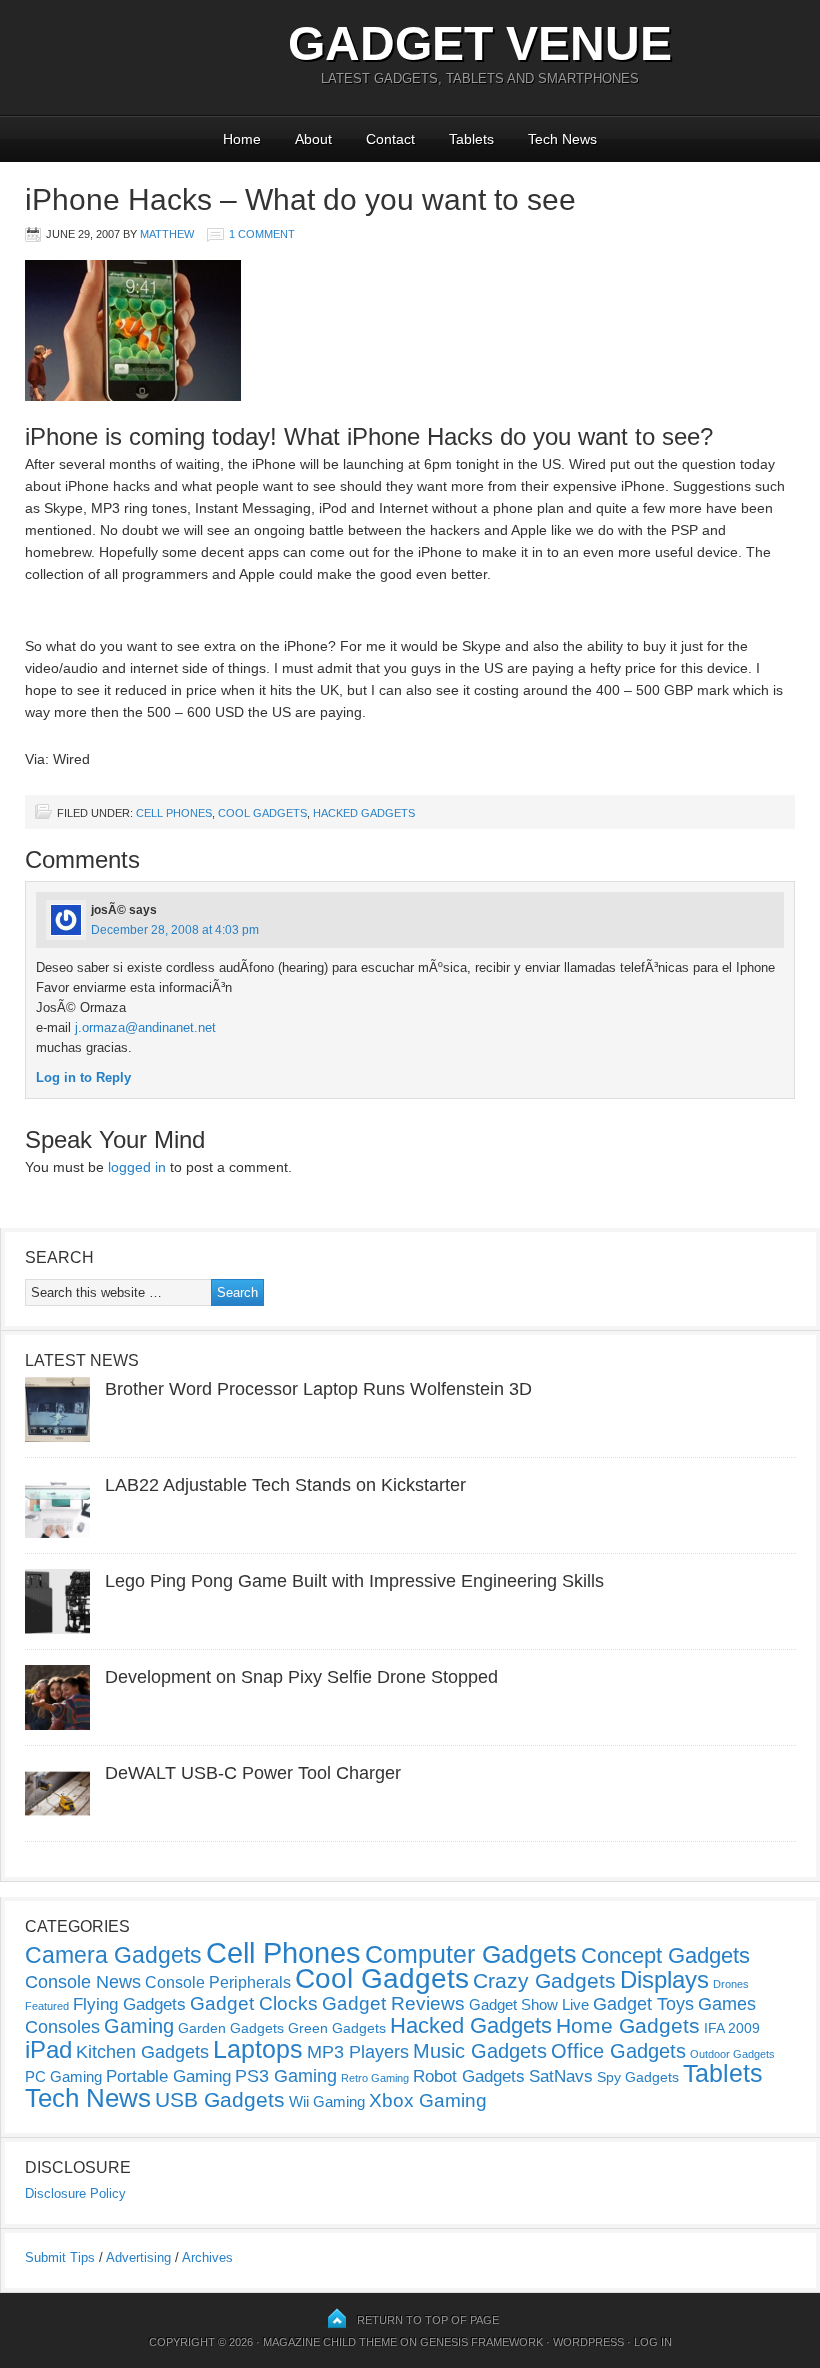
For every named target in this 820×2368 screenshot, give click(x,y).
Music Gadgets (480, 2051)
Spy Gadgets (638, 2077)
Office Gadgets (618, 2051)
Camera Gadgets (113, 1955)
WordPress (588, 2342)
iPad (48, 2049)
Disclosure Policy (75, 2193)
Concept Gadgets (665, 1955)
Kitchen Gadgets (142, 2052)
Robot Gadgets (469, 2076)
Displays (664, 1979)
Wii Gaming (327, 2101)
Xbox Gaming (428, 2100)
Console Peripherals (218, 1982)
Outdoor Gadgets (732, 2054)
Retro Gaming (375, 2078)
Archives (207, 2257)
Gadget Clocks (254, 2003)
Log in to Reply (83, 1077)
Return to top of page (428, 2320)
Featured (47, 2006)
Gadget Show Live (529, 2004)
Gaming (139, 2026)
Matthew (167, 234)
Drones (731, 1984)
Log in (653, 2342)
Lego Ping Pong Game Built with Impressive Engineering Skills (354, 1581)
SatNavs (561, 2076)
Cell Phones (174, 813)
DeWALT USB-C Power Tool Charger (253, 1773)
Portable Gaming (168, 2076)
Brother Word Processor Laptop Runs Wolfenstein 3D (318, 1389)
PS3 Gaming (286, 2076)
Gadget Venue (480, 43)
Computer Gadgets (471, 1954)
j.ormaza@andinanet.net (145, 1027)
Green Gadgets (337, 2028)
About (313, 139)
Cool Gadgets (262, 813)
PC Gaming (63, 2076)
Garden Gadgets (231, 2028)
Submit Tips (60, 2257)
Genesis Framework (481, 2342)
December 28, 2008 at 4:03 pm (175, 930)
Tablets (471, 139)
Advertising (138, 2257)
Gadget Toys (643, 2004)
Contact (390, 139)
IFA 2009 (732, 2028)
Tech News (562, 139)
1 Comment (262, 234)
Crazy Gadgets (544, 1980)
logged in (137, 1167)
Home (242, 139)
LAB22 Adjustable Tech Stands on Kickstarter (285, 1485)
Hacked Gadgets (364, 813)
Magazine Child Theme (330, 2342)
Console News (83, 1982)
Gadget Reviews (393, 2003)
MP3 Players (358, 2052)
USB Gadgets (220, 2100)
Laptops (258, 2049)
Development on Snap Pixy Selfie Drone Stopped (301, 1677)
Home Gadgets (628, 2025)
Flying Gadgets (129, 2004)
